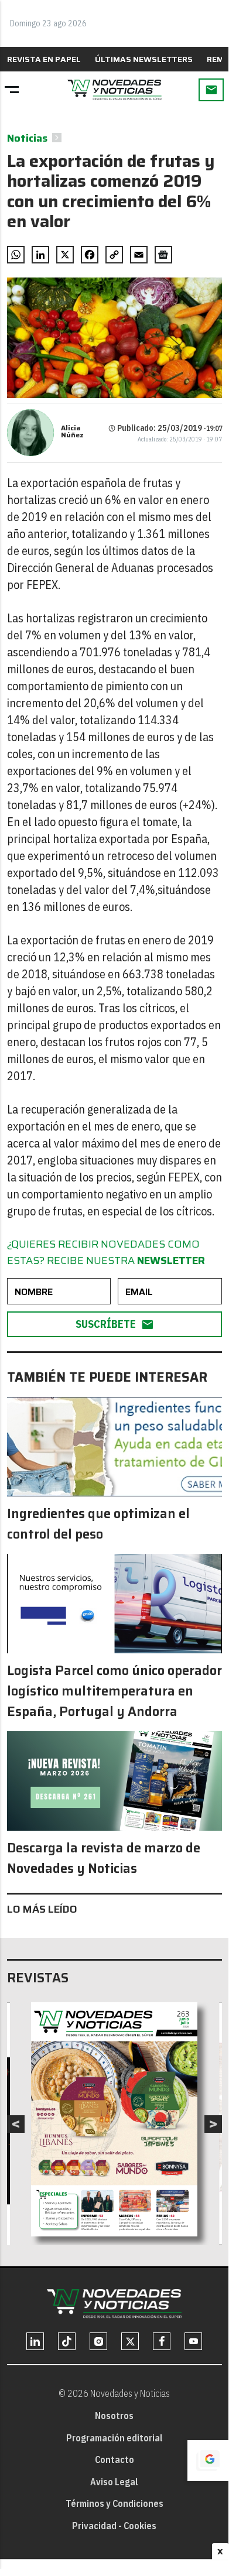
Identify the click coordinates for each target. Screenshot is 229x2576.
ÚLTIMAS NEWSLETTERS (144, 59)
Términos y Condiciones (114, 2503)
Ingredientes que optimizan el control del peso (98, 1524)
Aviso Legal (114, 2482)
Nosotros (114, 2416)
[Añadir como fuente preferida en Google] (208, 2461)
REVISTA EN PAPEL (44, 59)
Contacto (114, 2459)
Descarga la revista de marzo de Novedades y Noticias (104, 1858)
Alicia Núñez (72, 431)
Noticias (27, 138)
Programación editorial (114, 2438)
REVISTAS (38, 1978)
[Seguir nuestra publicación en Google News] (163, 255)
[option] (114, 2119)
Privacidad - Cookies (114, 2526)
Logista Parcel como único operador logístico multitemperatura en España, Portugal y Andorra (114, 1691)
